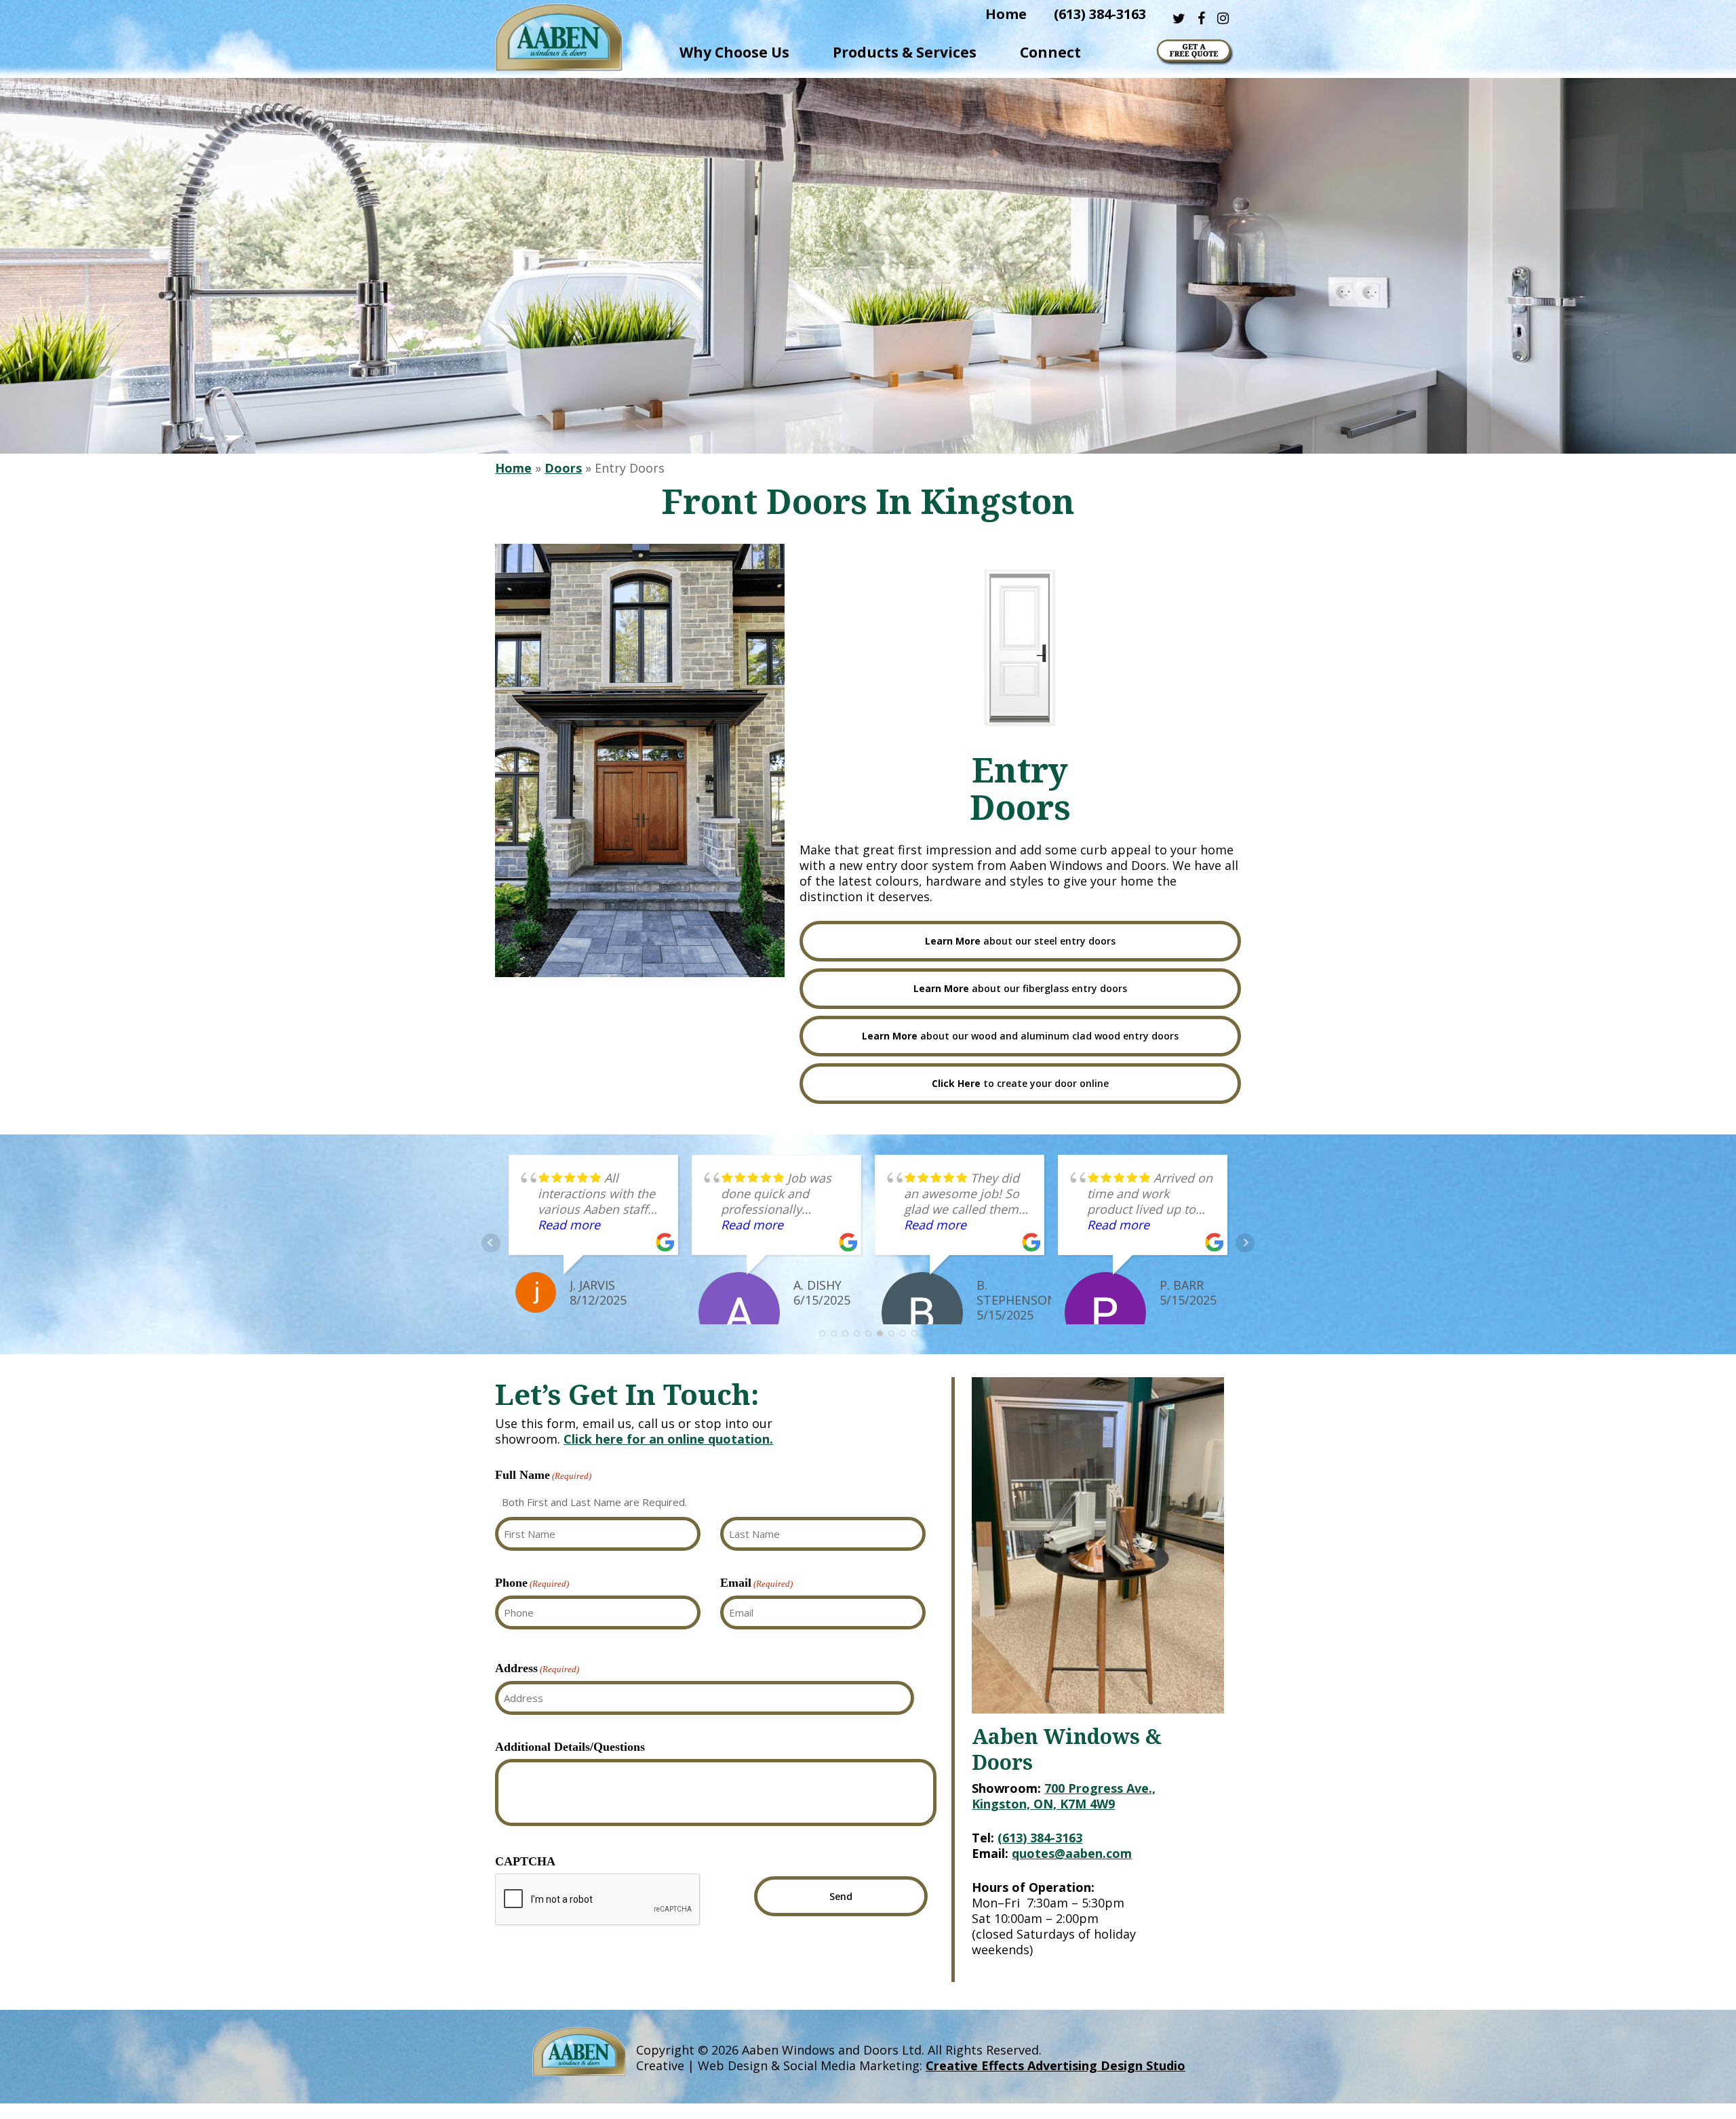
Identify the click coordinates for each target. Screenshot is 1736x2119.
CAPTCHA (525, 1861)
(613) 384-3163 (1040, 1838)
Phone (532, 1583)
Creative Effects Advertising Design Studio (1056, 2065)
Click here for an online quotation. (668, 1439)
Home (513, 468)
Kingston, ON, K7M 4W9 (1043, 1804)
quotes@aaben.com (1072, 1853)
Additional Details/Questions (570, 1747)
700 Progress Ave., (1100, 1788)
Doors (563, 468)
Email (756, 1583)
